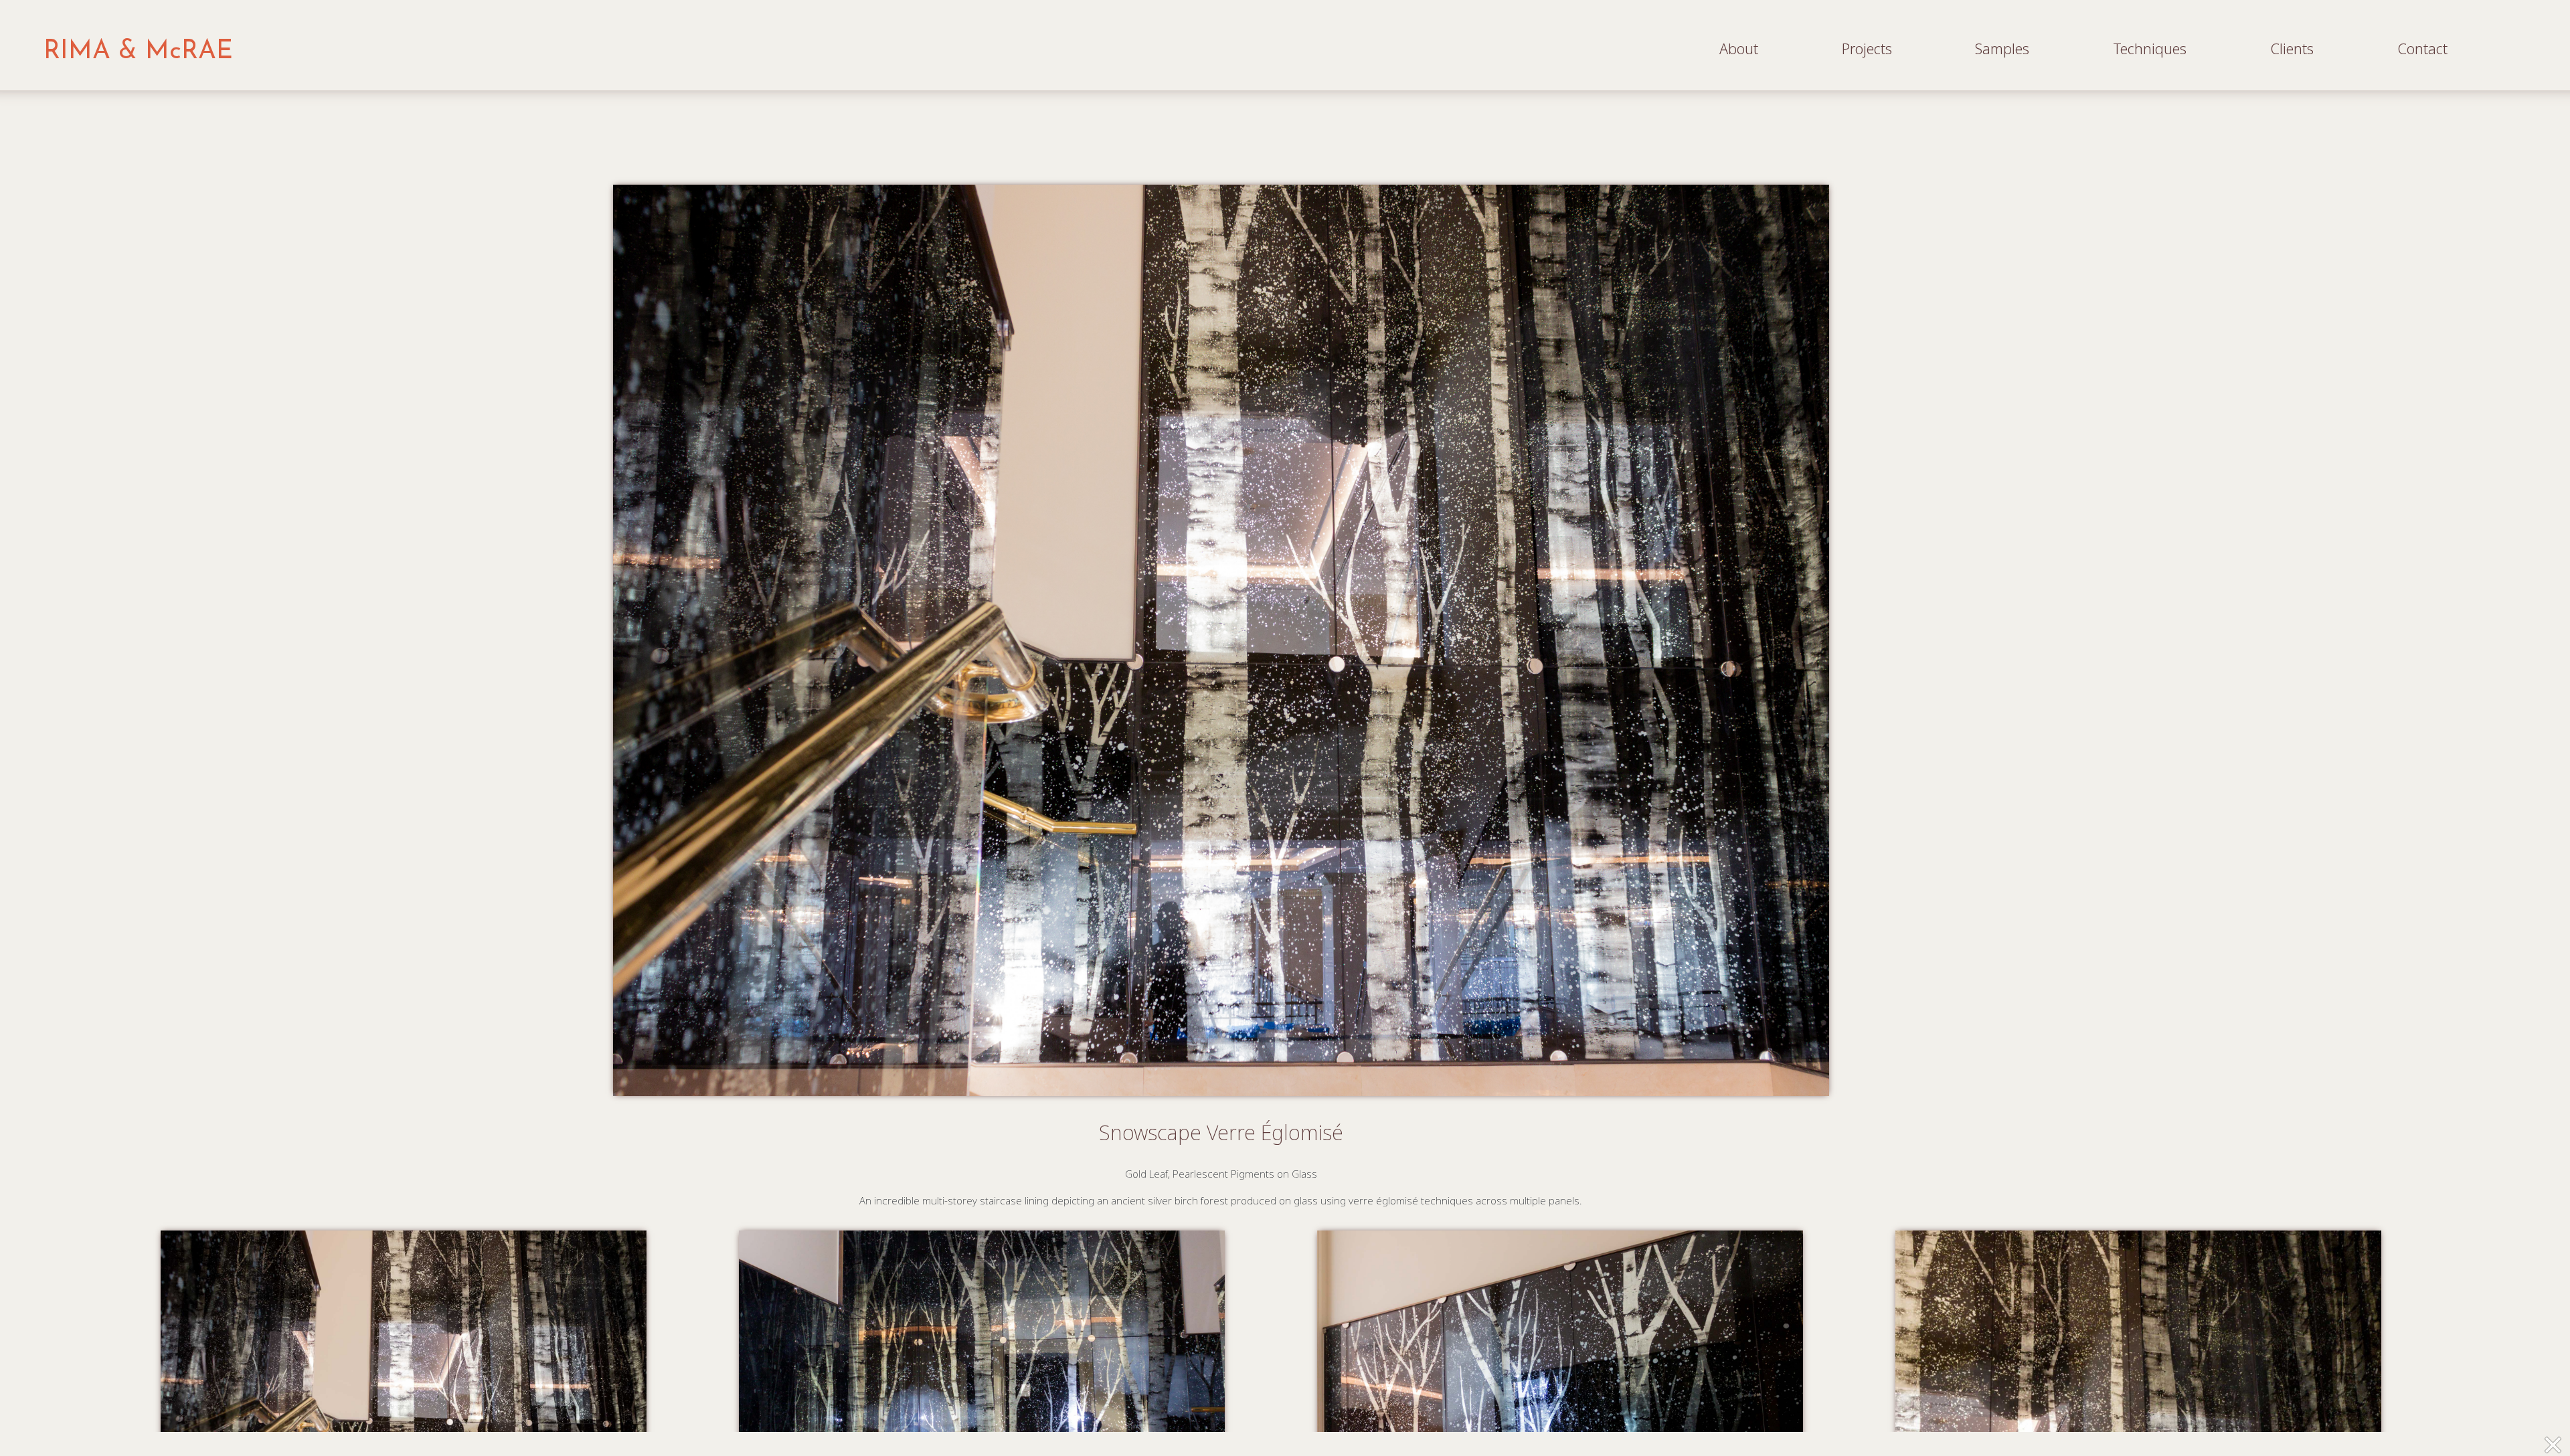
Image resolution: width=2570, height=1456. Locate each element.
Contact (2422, 49)
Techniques (2150, 49)
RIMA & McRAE (138, 52)
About (1739, 49)
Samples (2002, 49)
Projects (1867, 49)
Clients (2292, 49)
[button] (2552, 1445)
